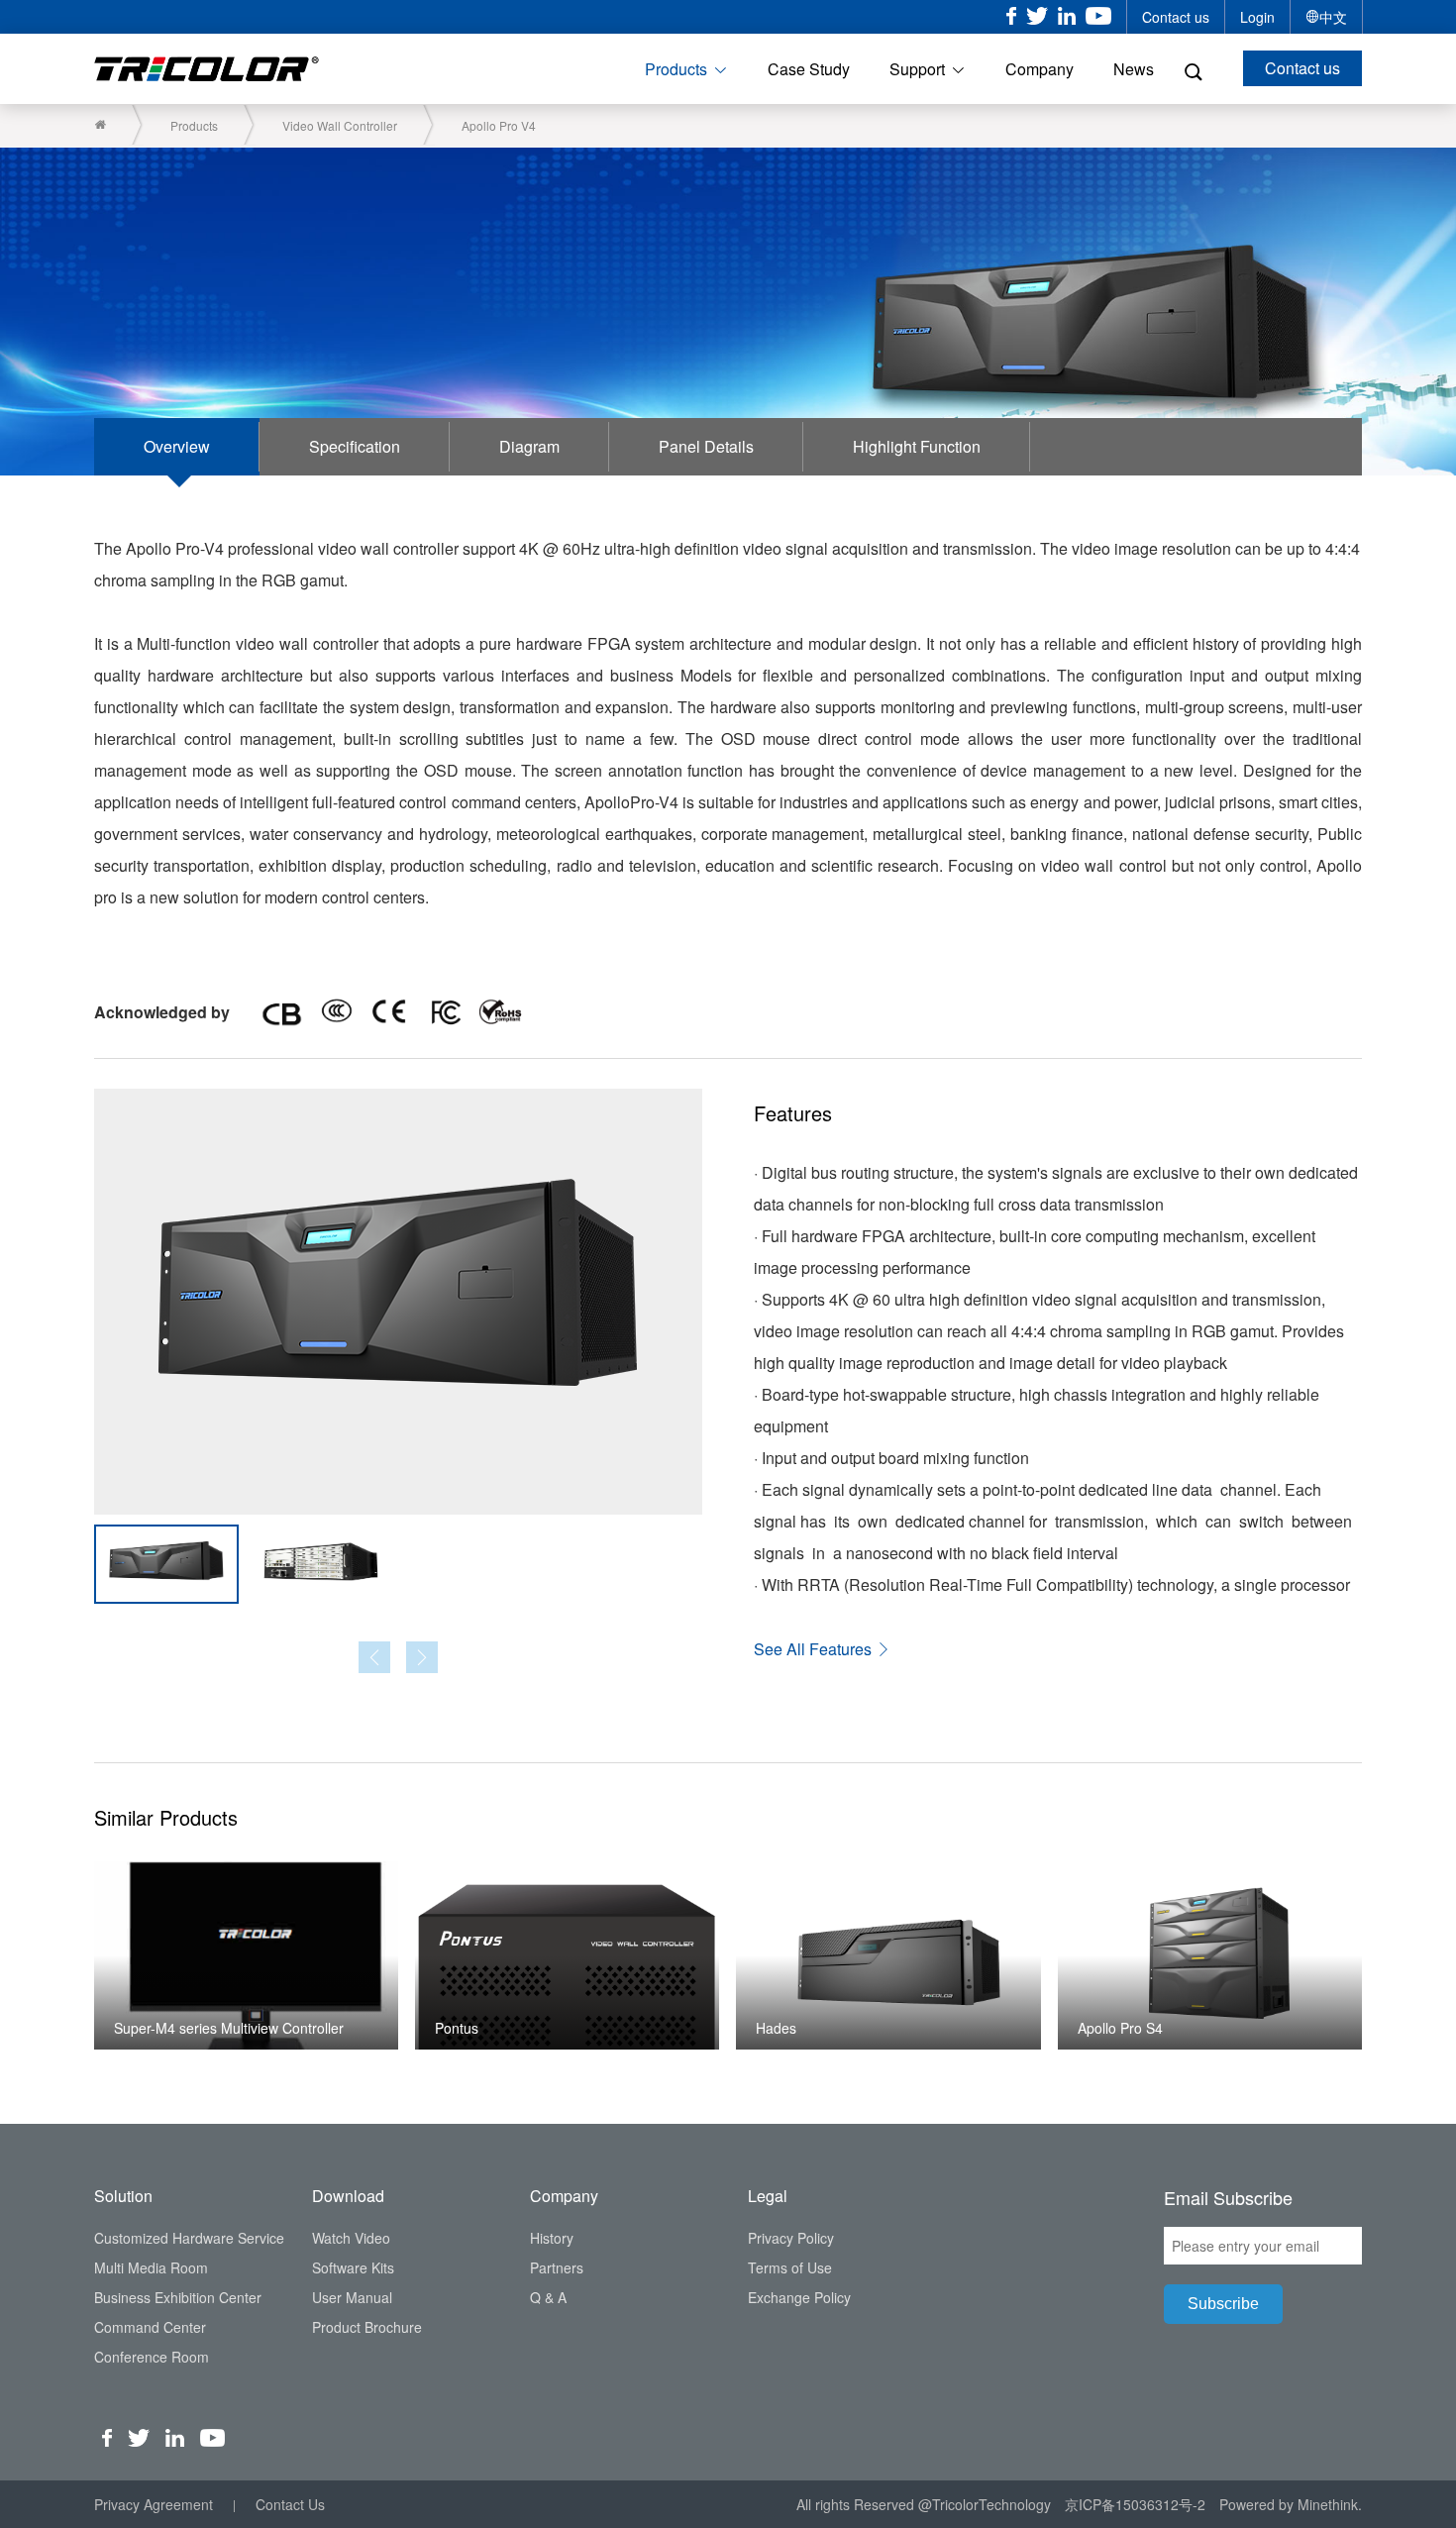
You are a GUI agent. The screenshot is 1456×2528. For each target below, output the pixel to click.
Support (917, 69)
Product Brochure (367, 2327)
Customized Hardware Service (189, 2238)
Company (1040, 69)
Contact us (1176, 17)
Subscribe (1223, 2304)
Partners (557, 2267)
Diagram (529, 446)
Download (348, 2196)
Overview (177, 446)
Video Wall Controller (340, 125)
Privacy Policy (791, 2238)
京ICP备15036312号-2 (1135, 2504)
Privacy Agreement (154, 2504)
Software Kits (353, 2267)
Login (1257, 17)
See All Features (815, 1649)
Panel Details (706, 446)
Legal (768, 2196)
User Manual (352, 2297)
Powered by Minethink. (1291, 2504)
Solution (123, 2196)
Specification (355, 446)
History (552, 2238)
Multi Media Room (151, 2267)
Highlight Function (917, 446)
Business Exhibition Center (178, 2297)
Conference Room (152, 2357)
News (1134, 69)
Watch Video (351, 2238)
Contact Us (290, 2504)
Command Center (150, 2327)
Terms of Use (790, 2267)
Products (676, 69)
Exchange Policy (799, 2297)
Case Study (809, 69)
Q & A (548, 2297)
